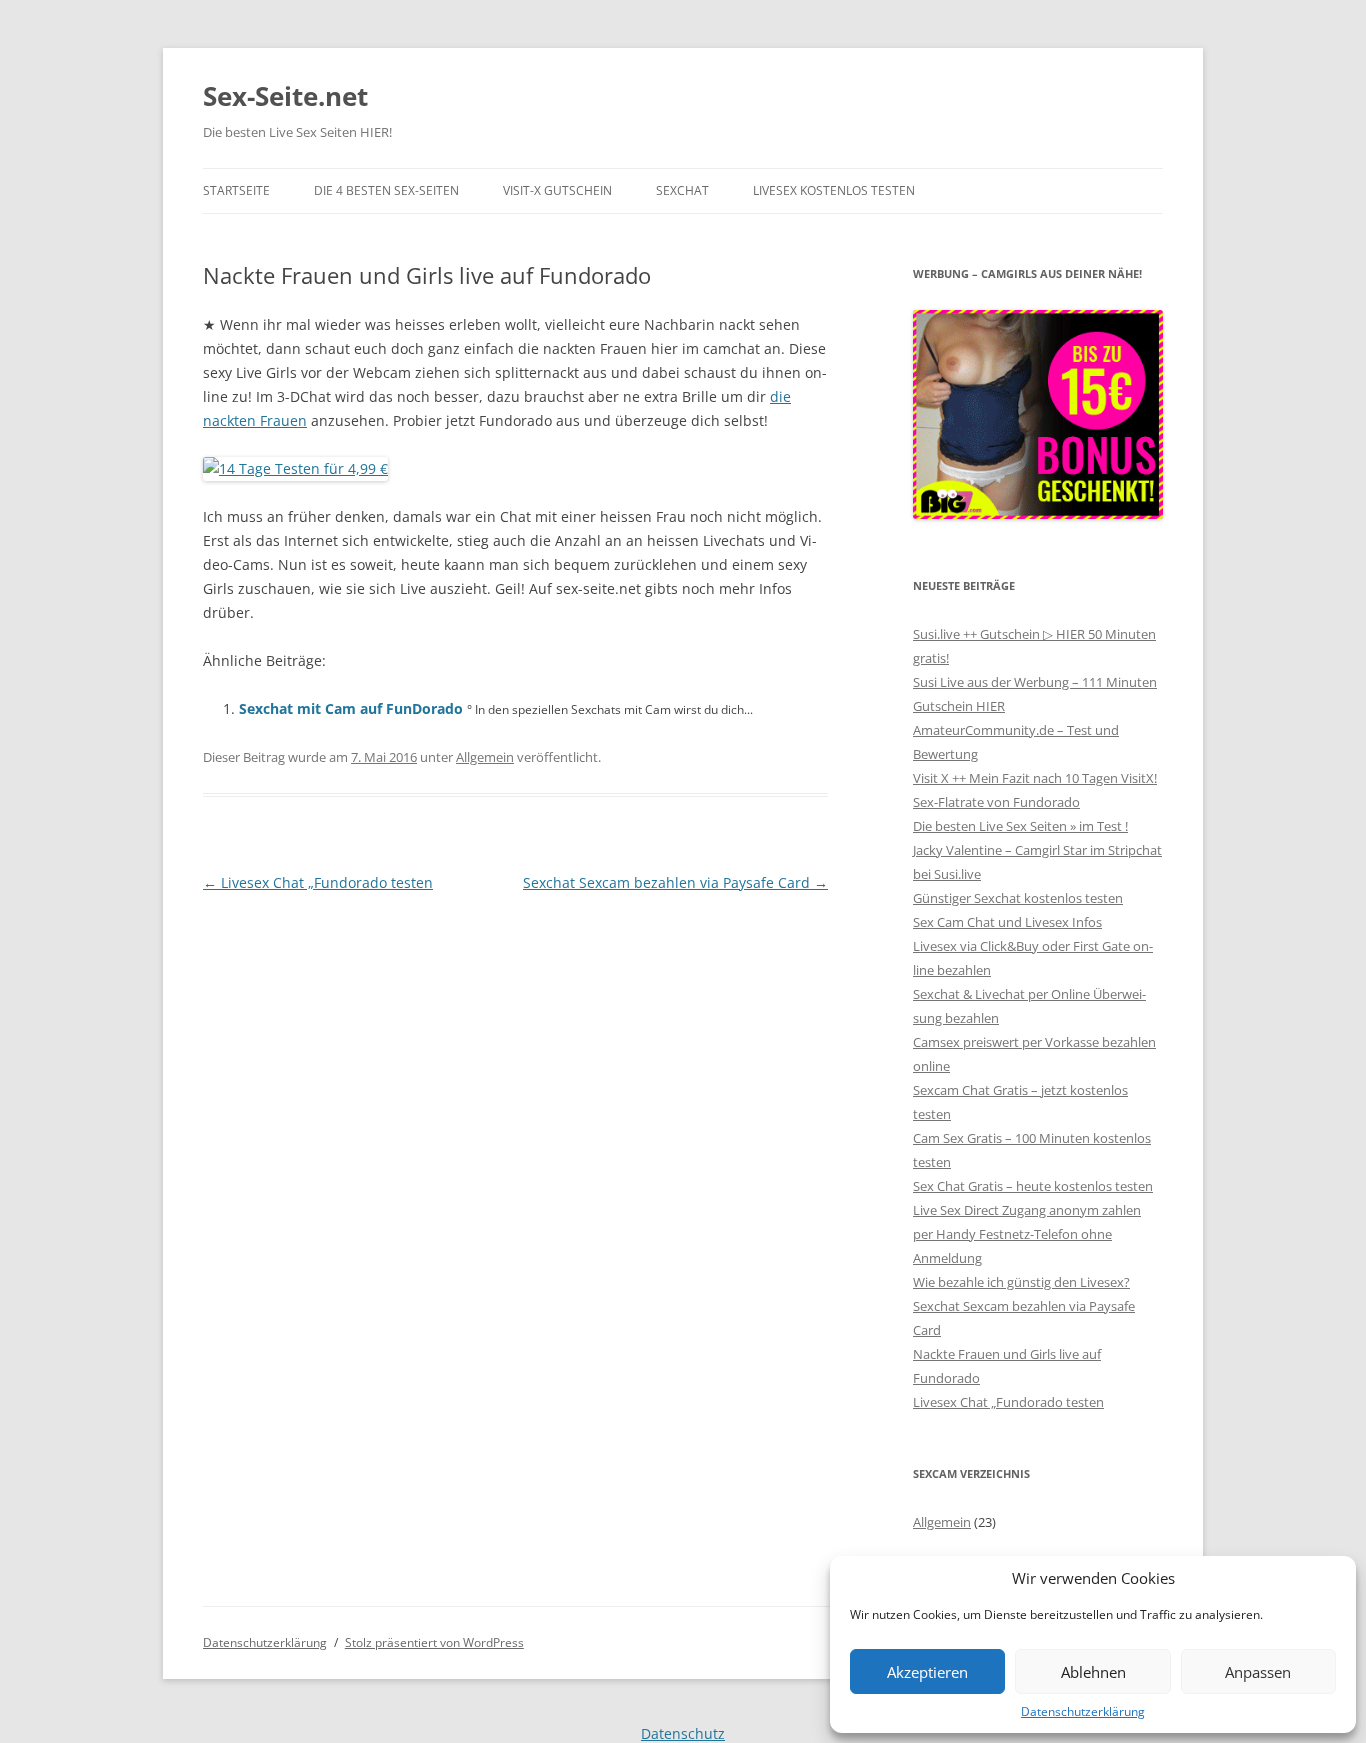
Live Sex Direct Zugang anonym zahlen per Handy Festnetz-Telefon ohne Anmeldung (1027, 1234)
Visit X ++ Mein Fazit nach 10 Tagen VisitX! (1035, 778)
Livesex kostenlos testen (834, 190)
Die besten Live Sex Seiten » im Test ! (1020, 826)
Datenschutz (683, 1733)
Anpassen (1258, 1672)
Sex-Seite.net (285, 96)
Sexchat (682, 190)
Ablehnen (1093, 1672)
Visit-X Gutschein (557, 190)
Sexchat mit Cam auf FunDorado (351, 708)
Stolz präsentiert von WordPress (434, 1642)
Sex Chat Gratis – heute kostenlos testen (1033, 1186)
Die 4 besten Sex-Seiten (386, 190)
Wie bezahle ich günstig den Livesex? (1021, 1282)
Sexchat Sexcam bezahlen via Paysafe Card (675, 882)
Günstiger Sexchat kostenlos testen (1018, 898)
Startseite (236, 190)
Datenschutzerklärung (1083, 1711)
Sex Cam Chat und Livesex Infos (1007, 922)
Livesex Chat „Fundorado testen (318, 882)
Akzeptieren (927, 1672)
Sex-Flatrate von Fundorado (996, 802)
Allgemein (485, 757)
